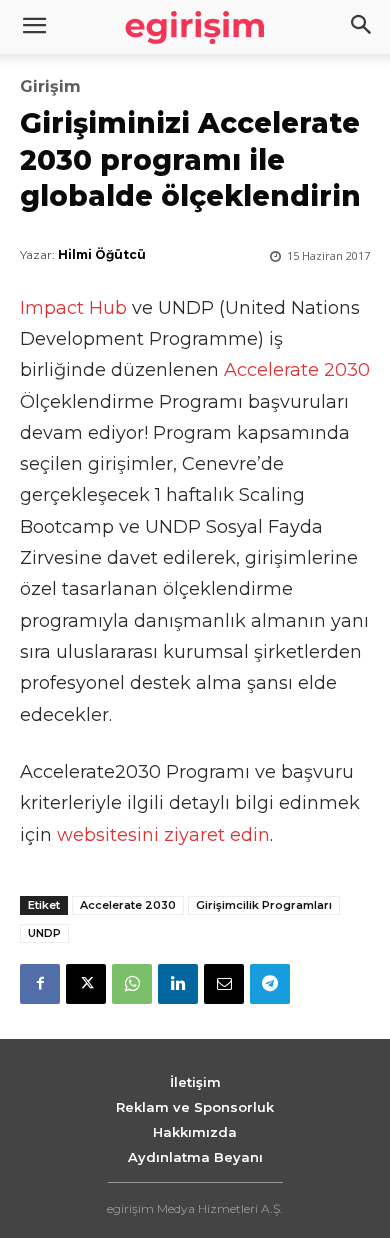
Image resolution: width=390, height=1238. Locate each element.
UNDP (44, 933)
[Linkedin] (178, 984)
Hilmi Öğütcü (102, 254)
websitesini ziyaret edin (163, 835)
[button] (362, 27)
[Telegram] (270, 984)
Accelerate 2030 (297, 370)
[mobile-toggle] (34, 27)
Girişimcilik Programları (264, 905)
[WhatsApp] (132, 984)
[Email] (224, 984)
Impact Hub (73, 308)
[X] (86, 984)
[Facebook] (40, 984)
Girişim (50, 87)
